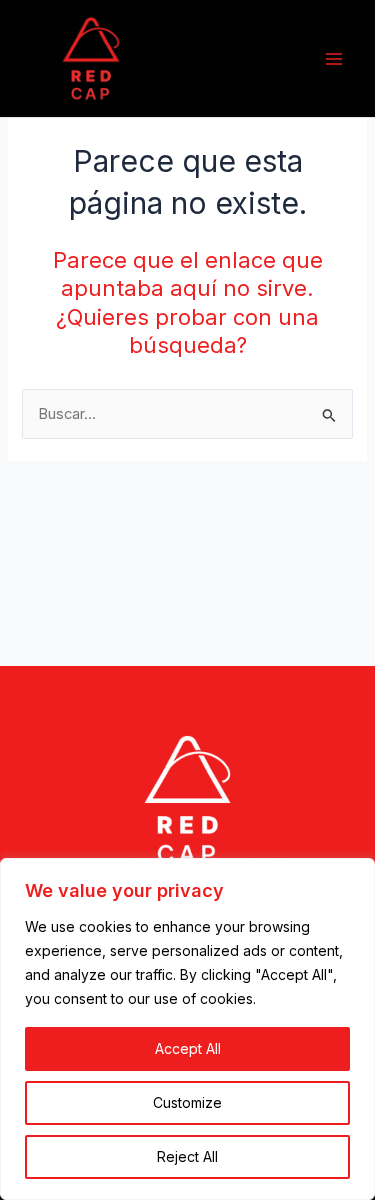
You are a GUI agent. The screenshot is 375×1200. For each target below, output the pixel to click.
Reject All (187, 1156)
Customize (187, 1102)
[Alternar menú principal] (334, 59)
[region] (187, 1029)
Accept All (188, 1048)
